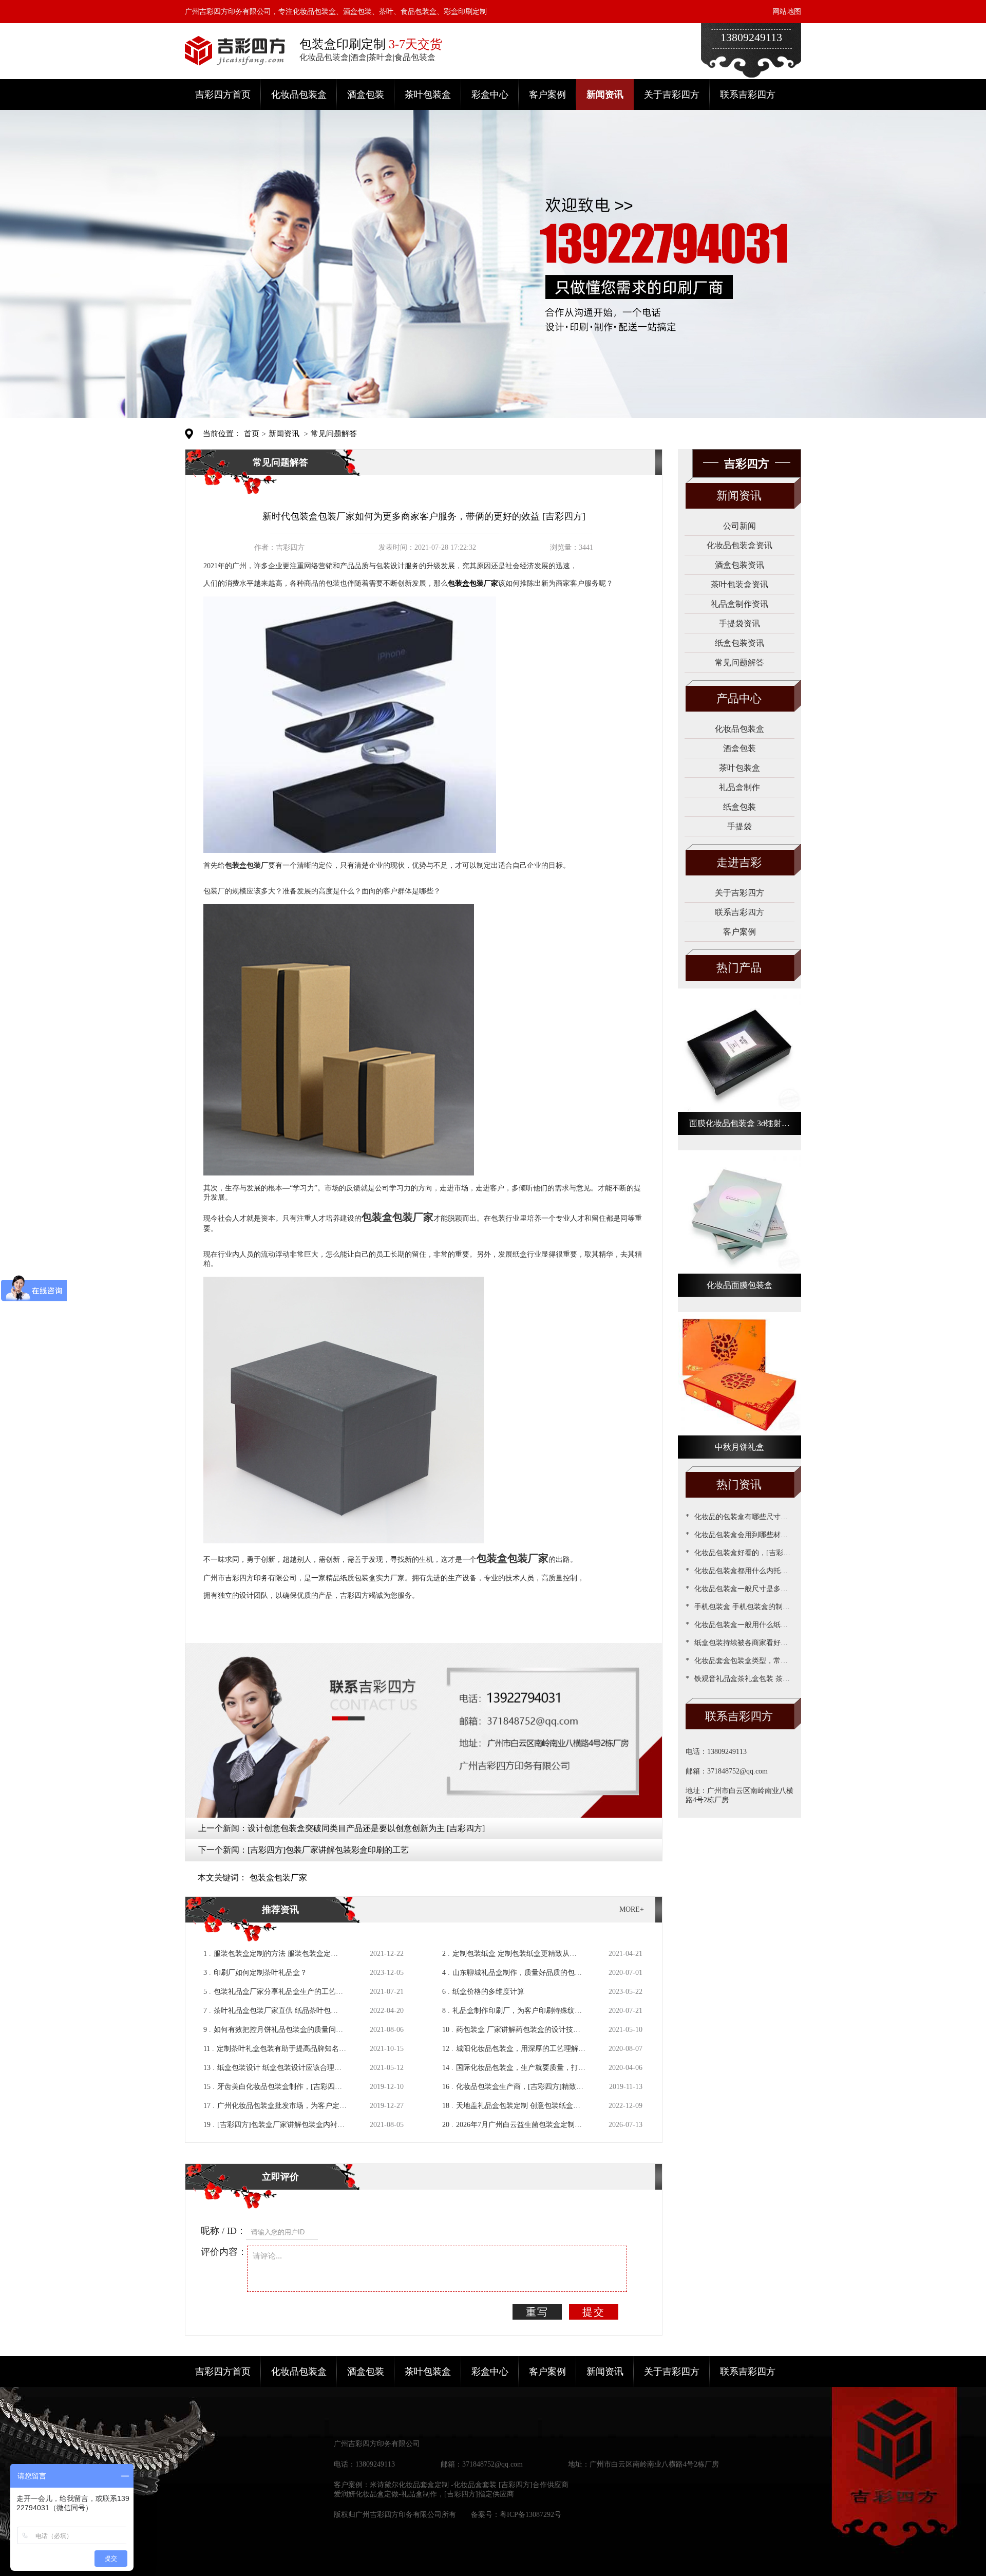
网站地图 (787, 12)
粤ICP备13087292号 (530, 2515)
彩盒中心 (490, 95)
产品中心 (739, 698)
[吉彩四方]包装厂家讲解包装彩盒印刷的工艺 (328, 1850)
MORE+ (632, 1909)
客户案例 (547, 95)
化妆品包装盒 (299, 95)
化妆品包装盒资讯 (739, 545)
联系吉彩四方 (748, 95)
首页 (252, 434)
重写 (537, 2312)
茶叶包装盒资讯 (739, 584)
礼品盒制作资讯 (739, 604)
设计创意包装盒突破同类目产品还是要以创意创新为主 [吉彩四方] (366, 1828)
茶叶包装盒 (428, 95)
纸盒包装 (739, 807)
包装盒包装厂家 (278, 1878)
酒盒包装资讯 (739, 565)
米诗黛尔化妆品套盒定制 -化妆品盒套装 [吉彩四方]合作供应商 (469, 2485)
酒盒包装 (366, 95)
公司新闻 (739, 526)
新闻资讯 (605, 95)
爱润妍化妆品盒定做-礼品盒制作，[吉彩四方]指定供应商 (424, 2494)
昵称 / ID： (223, 2231)
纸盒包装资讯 (739, 643)
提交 (594, 2312)
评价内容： (224, 2252)
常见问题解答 (334, 434)
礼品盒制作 (739, 787)
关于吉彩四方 (672, 95)
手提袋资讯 (739, 623)
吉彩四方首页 (223, 95)
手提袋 (739, 826)
